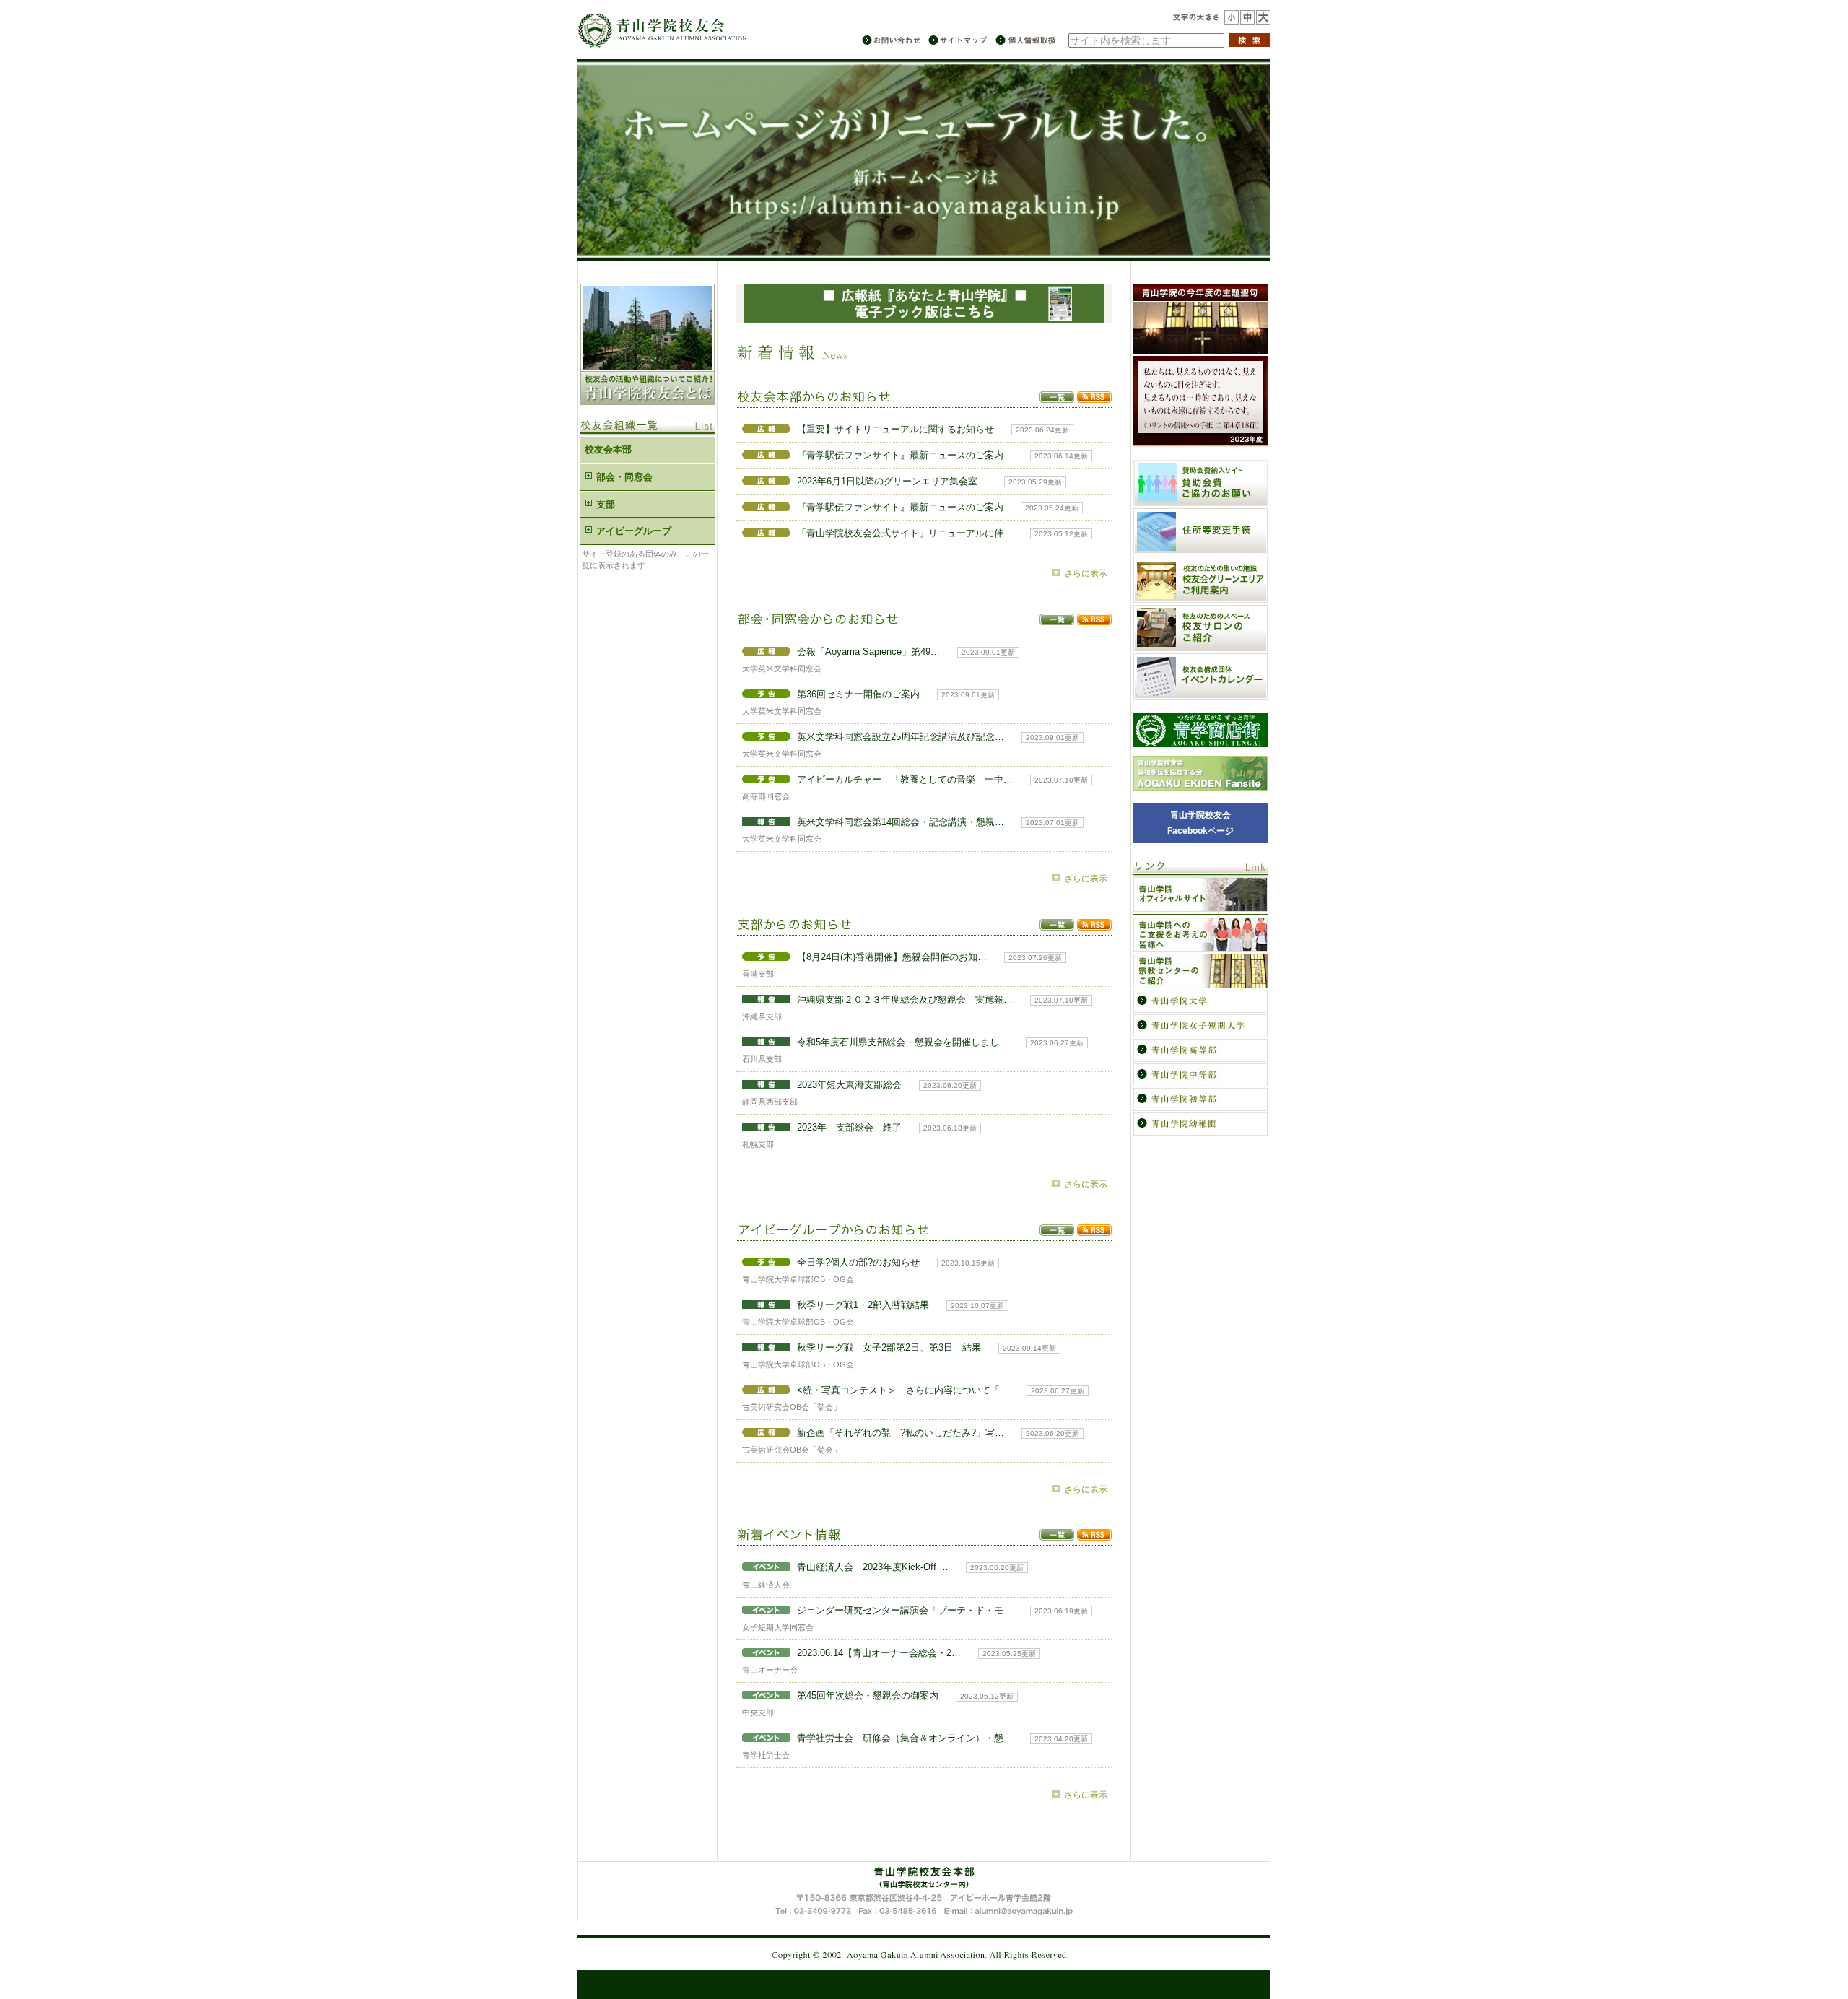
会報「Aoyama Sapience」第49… (868, 652)
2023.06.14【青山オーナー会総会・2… (879, 1653)
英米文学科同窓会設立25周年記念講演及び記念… (901, 737)
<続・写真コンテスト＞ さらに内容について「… (903, 1390)
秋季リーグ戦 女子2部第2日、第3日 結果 (889, 1347)
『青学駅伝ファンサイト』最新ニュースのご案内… (905, 455)
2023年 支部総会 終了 (849, 1127)
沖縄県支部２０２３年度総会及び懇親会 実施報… (905, 999)
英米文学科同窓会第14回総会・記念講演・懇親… (901, 822)
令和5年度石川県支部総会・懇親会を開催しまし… (903, 1042)
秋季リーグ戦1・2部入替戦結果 (863, 1305)
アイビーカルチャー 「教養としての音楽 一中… (905, 779)
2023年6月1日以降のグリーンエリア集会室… (892, 481)
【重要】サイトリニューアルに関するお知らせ (895, 429)
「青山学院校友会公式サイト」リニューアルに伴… (905, 533)
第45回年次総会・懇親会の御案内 (868, 1695)
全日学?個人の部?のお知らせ (858, 1262)
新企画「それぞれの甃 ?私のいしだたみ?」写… (901, 1433)
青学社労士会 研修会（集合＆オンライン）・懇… (905, 1738)
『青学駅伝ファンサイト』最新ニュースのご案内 (900, 507)
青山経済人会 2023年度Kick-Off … (873, 1567)
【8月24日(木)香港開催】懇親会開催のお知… (892, 957)
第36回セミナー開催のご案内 (858, 694)
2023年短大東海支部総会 (849, 1085)
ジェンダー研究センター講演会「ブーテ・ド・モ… (905, 1610)
